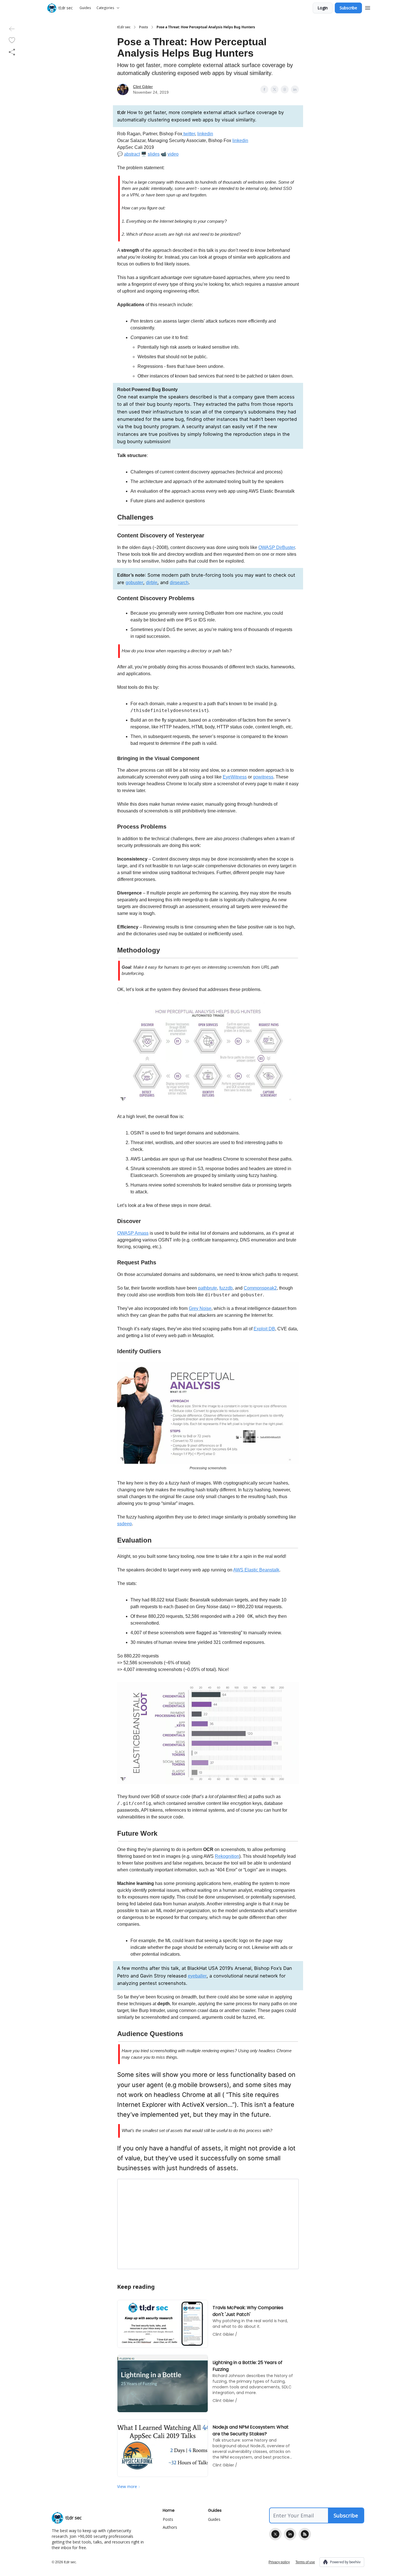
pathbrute (208, 1288)
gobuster (134, 583)
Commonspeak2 (260, 1288)
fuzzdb (226, 1288)
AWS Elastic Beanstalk (256, 1570)
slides (154, 154)
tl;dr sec (124, 27)
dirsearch (179, 583)
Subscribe (348, 8)
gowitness (263, 777)
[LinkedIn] (290, 2534)
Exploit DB (264, 1329)
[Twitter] (275, 2534)
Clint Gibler (143, 87)
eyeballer (197, 1976)
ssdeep (125, 1524)
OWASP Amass (133, 1233)
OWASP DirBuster (277, 547)
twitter (189, 134)
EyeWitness (235, 777)
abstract (132, 154)
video (173, 154)
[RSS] (305, 2534)
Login (323, 8)
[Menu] (368, 7)
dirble (152, 583)
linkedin (205, 134)
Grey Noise (200, 1308)
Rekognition (227, 1856)
